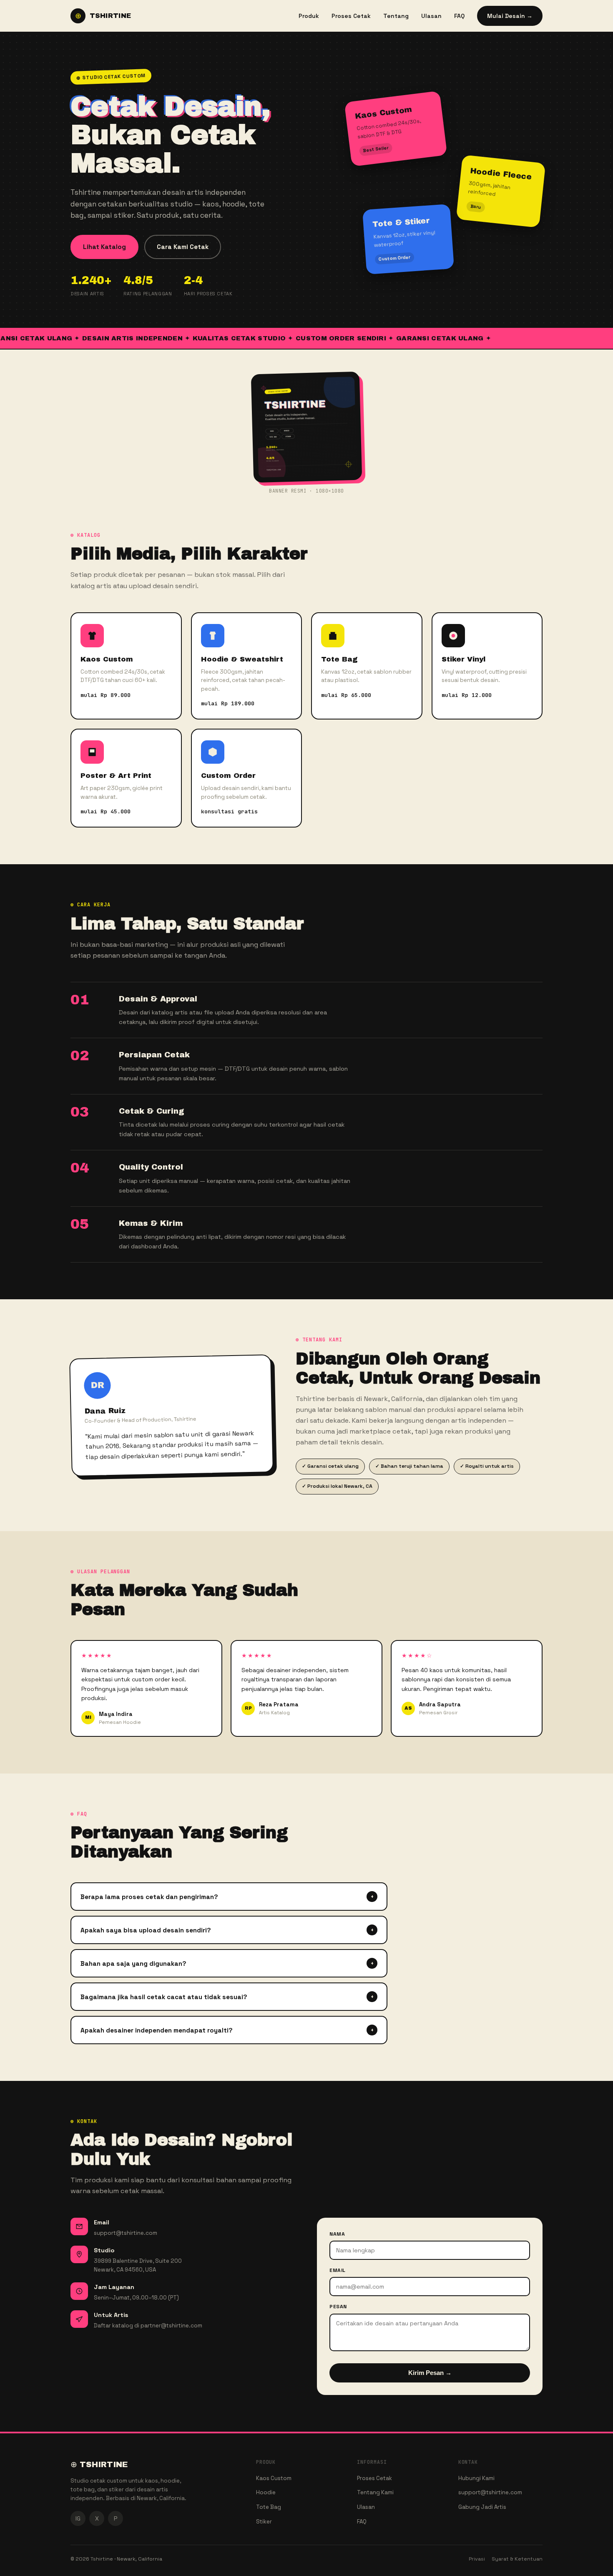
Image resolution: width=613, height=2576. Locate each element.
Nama (337, 2234)
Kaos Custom (274, 2478)
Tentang (396, 16)
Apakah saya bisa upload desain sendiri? (227, 1930)
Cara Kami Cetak (183, 247)
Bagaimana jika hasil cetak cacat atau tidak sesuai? (227, 1997)
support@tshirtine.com (490, 2492)
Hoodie (266, 2492)
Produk (309, 16)
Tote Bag (269, 2507)
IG (78, 2518)
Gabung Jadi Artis (482, 2507)
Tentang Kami (375, 2492)
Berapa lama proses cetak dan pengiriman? (227, 1897)
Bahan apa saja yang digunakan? (227, 1963)
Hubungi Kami (476, 2478)
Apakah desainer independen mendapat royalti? (227, 2030)
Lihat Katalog (104, 247)
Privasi (477, 2559)
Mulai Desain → (510, 16)
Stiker (264, 2522)
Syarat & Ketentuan (517, 2559)
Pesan (338, 2307)
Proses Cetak (351, 16)
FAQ (459, 16)
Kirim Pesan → (430, 2373)
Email (338, 2270)
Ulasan (431, 16)
